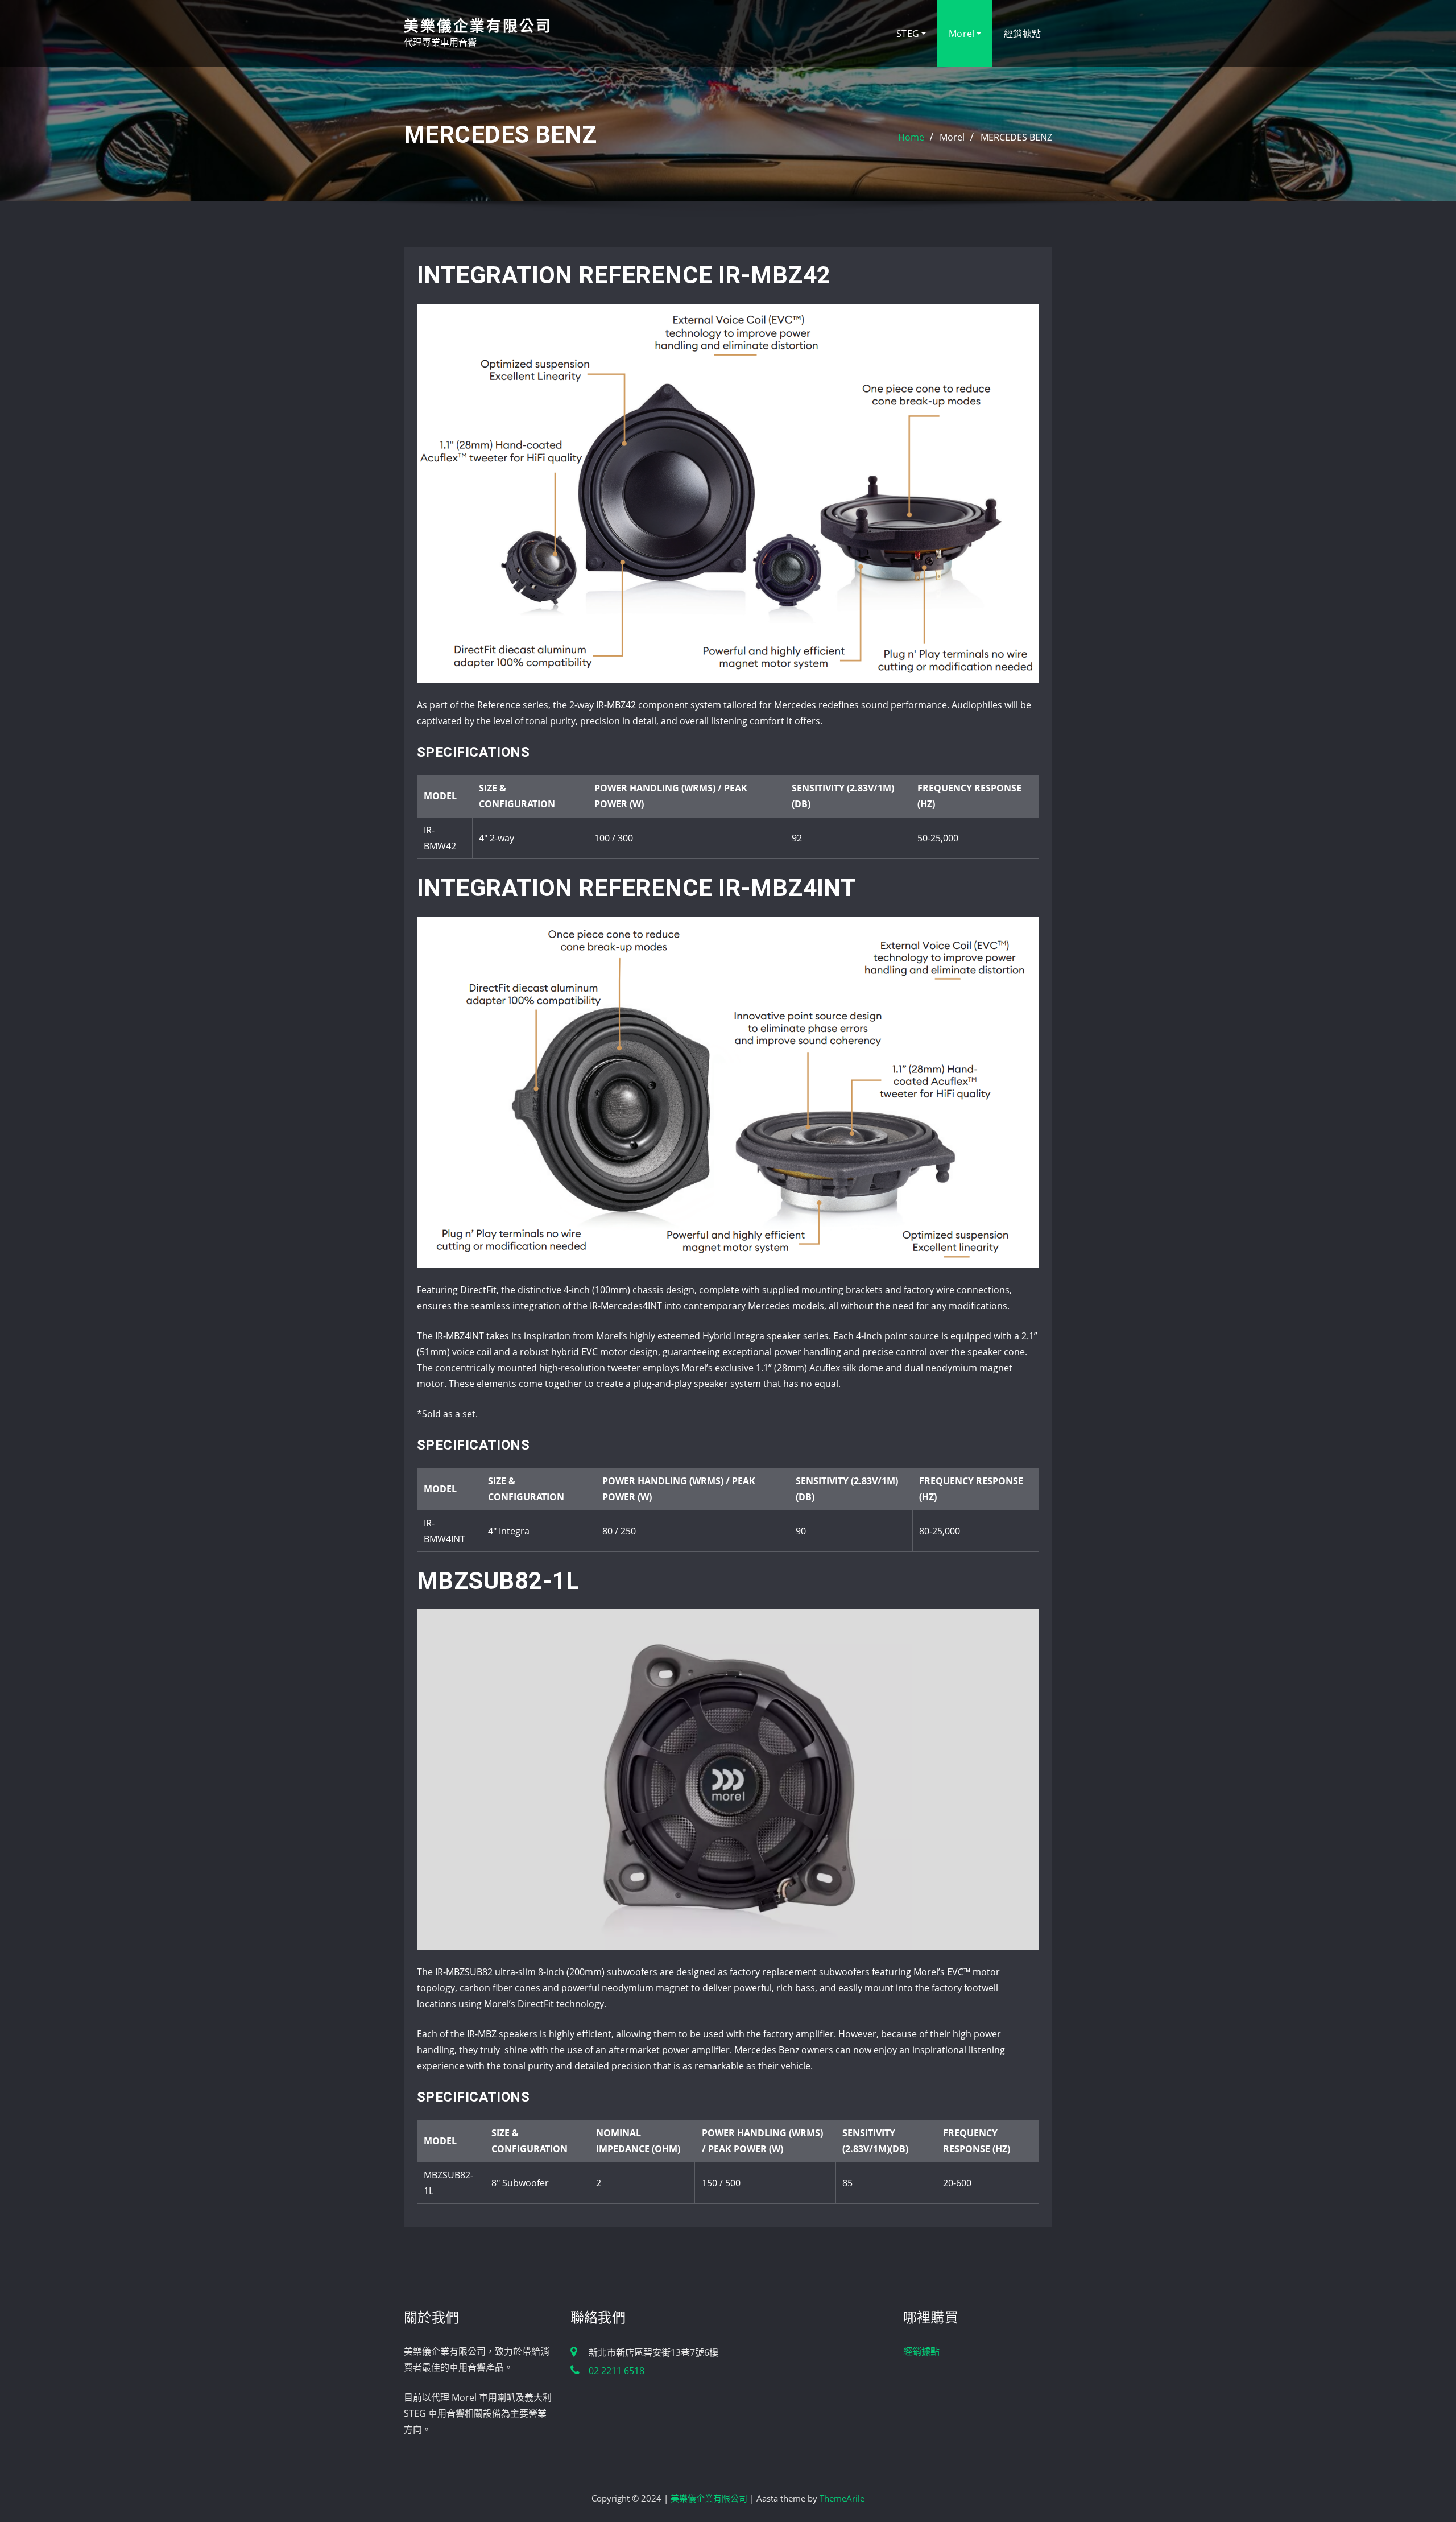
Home (911, 137)
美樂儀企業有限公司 (478, 26)
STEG (909, 34)
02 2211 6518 (617, 2371)
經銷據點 (1022, 34)
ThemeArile (842, 2498)
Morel (963, 34)
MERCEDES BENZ (1016, 137)
